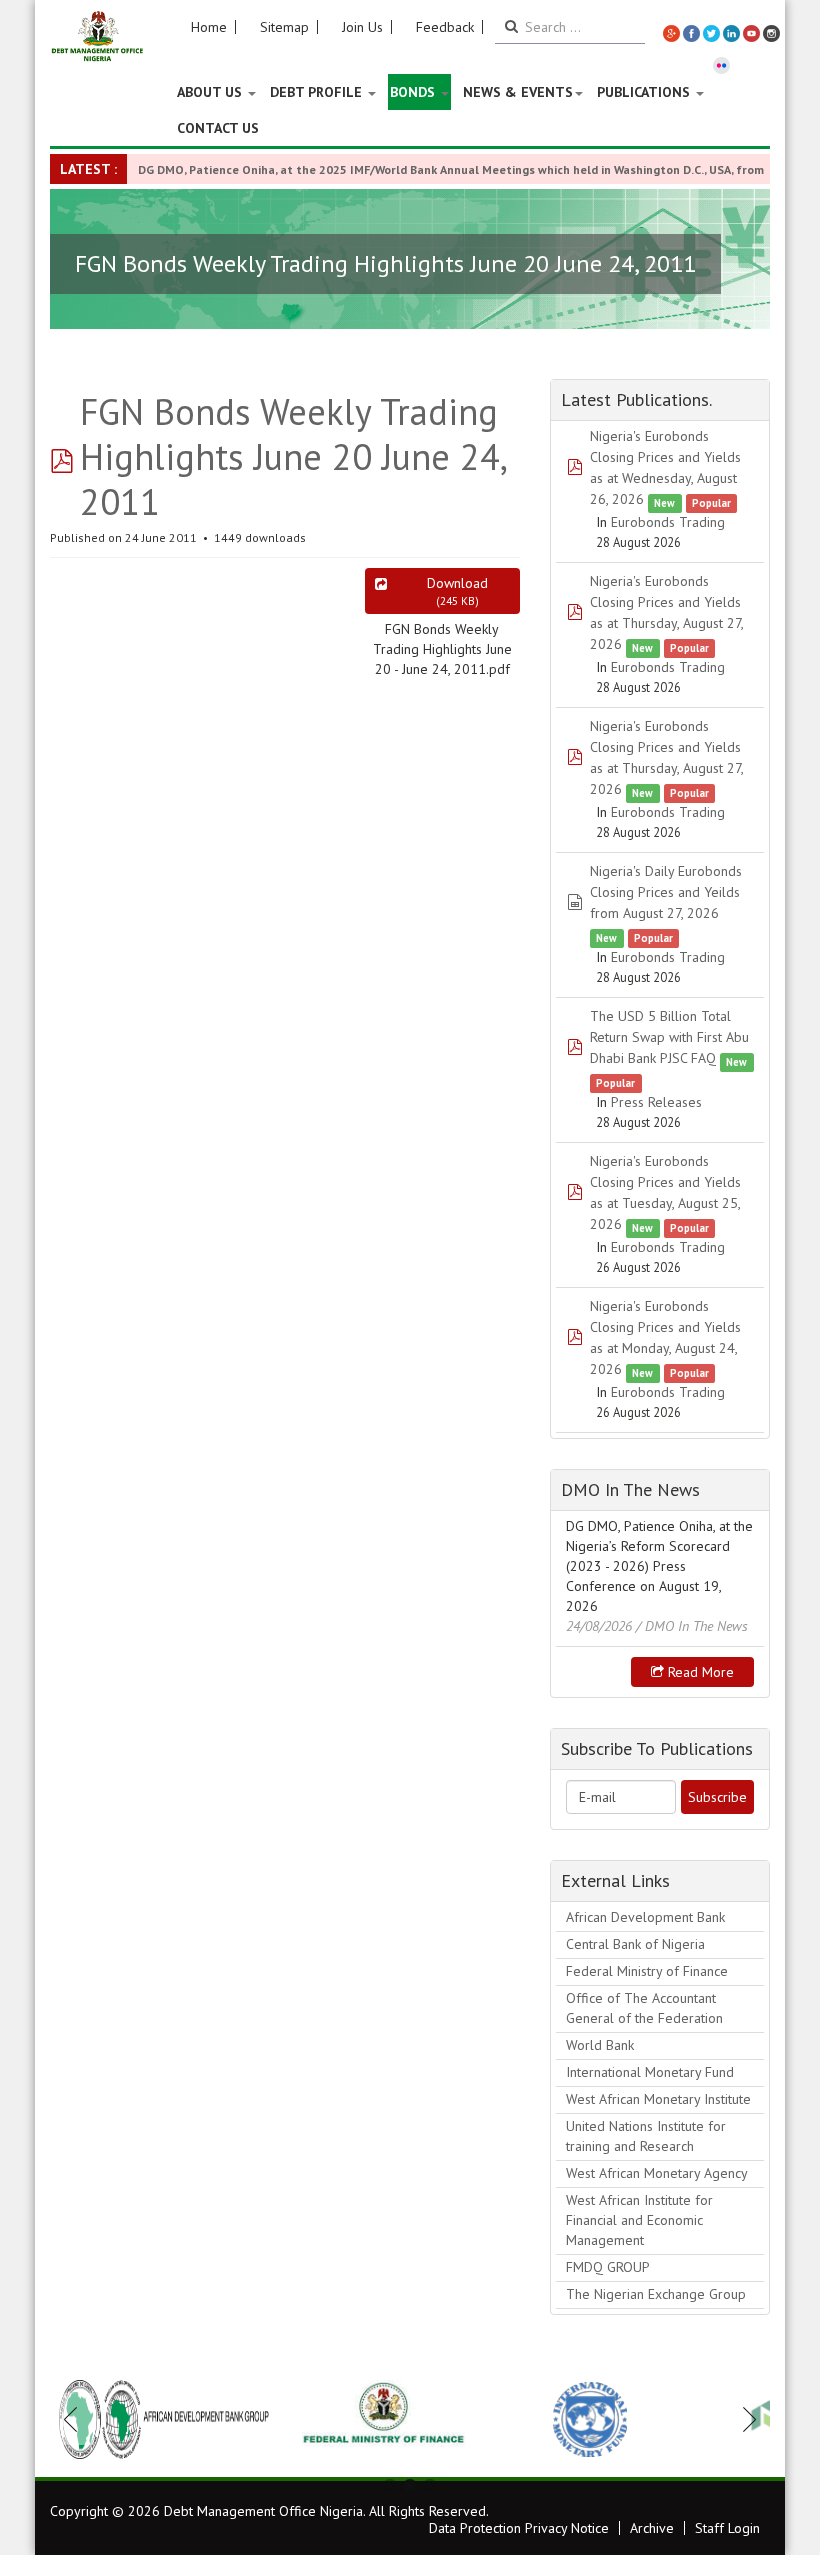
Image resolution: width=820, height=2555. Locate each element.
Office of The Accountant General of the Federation (644, 2008)
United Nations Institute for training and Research (646, 2136)
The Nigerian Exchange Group (656, 2294)
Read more (699, 1672)
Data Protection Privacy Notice (519, 2528)
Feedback (445, 27)
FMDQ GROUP (608, 2267)
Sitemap (284, 27)
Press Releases (656, 1102)
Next (744, 2419)
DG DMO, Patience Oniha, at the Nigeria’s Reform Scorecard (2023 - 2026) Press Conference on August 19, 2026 (659, 1566)
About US (211, 92)
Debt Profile (318, 92)
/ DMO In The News (692, 1626)
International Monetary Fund (650, 2072)
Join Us (362, 27)
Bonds (414, 92)
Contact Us (218, 128)
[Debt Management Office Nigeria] (97, 37)
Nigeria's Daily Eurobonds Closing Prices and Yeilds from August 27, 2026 (666, 892)
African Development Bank (645, 1917)
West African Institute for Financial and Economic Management (639, 2220)
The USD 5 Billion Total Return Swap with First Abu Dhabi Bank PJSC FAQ (669, 1037)
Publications (645, 92)
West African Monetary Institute (658, 2099)
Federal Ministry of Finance (647, 1971)
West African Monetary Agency (657, 2173)
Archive (652, 2528)
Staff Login (727, 2528)
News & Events (518, 92)
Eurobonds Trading (668, 522)
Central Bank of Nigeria (635, 1944)
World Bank (600, 2045)
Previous (76, 2419)
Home (209, 27)
